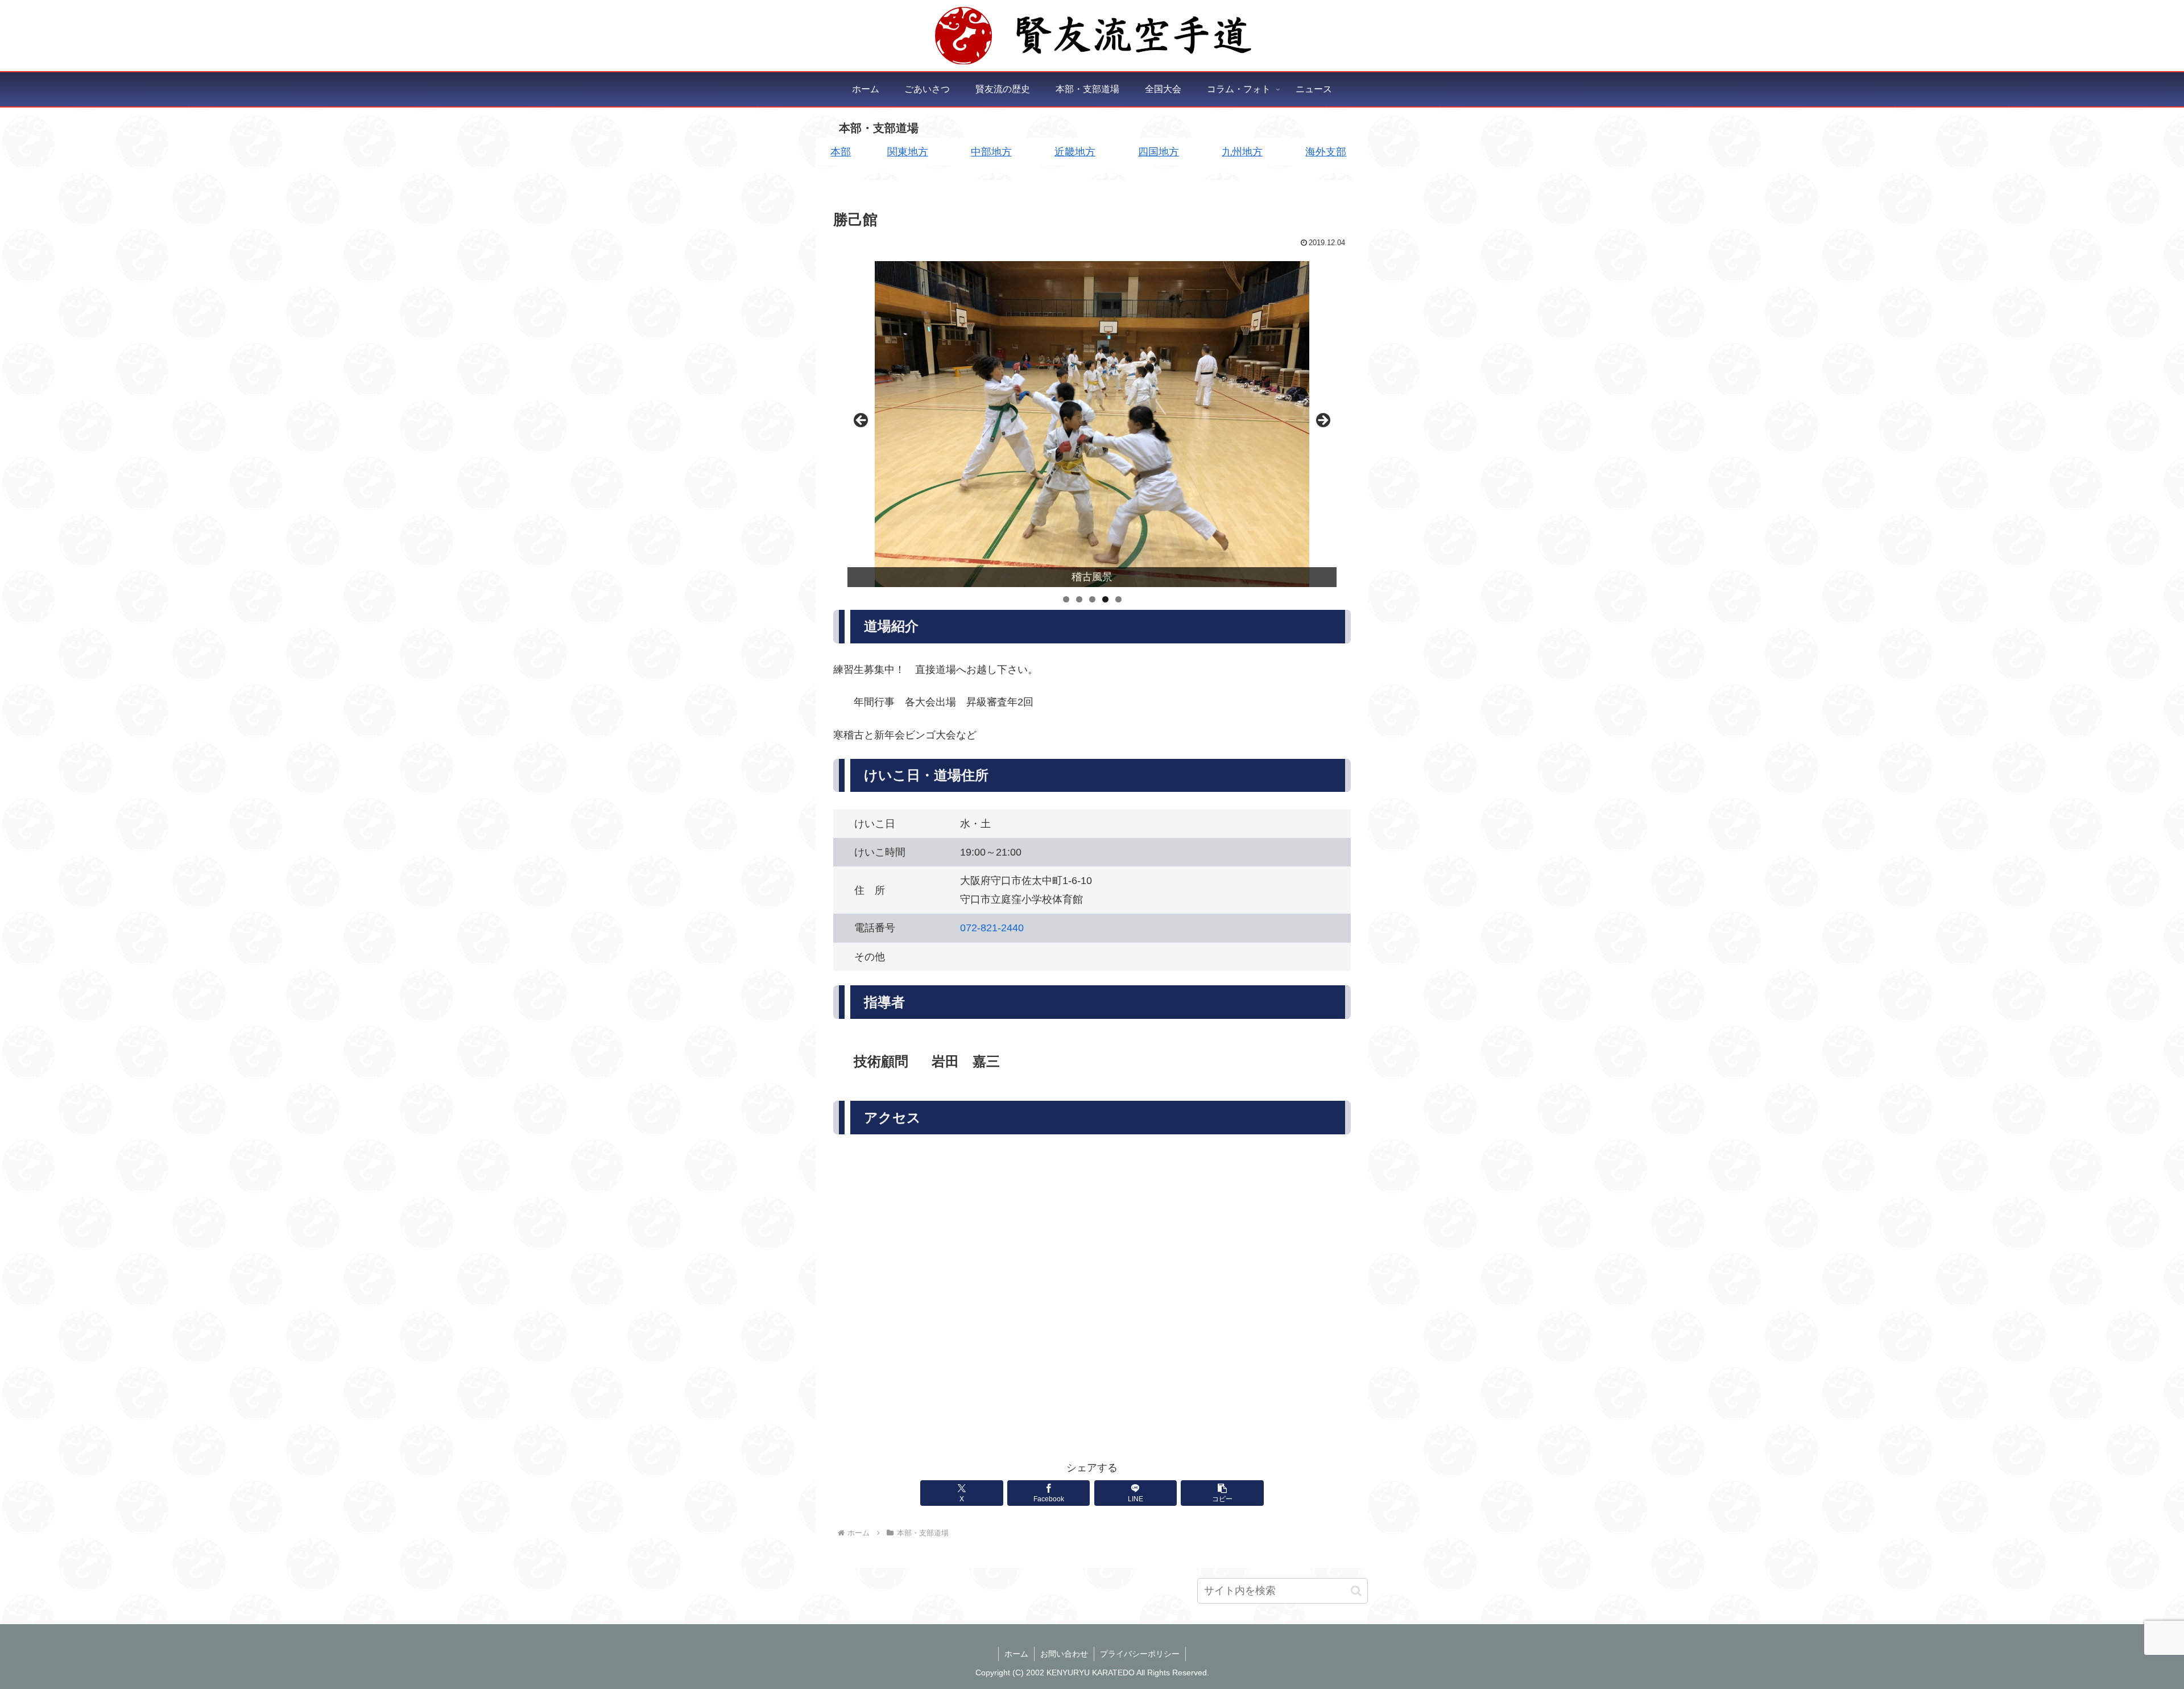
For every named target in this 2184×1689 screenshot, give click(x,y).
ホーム (1016, 1654)
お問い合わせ (1064, 1654)
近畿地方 (1075, 152)
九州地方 (1242, 152)
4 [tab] (1105, 599)
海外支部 (1326, 152)
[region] (1092, 424)
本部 (841, 152)
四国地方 (1159, 152)
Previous (862, 421)
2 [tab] (1079, 599)
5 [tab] (1118, 599)
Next (1322, 421)
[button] (1222, 1493)
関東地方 (908, 152)
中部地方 (991, 152)
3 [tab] (1092, 599)
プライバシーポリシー (1140, 1654)
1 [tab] (1066, 599)
